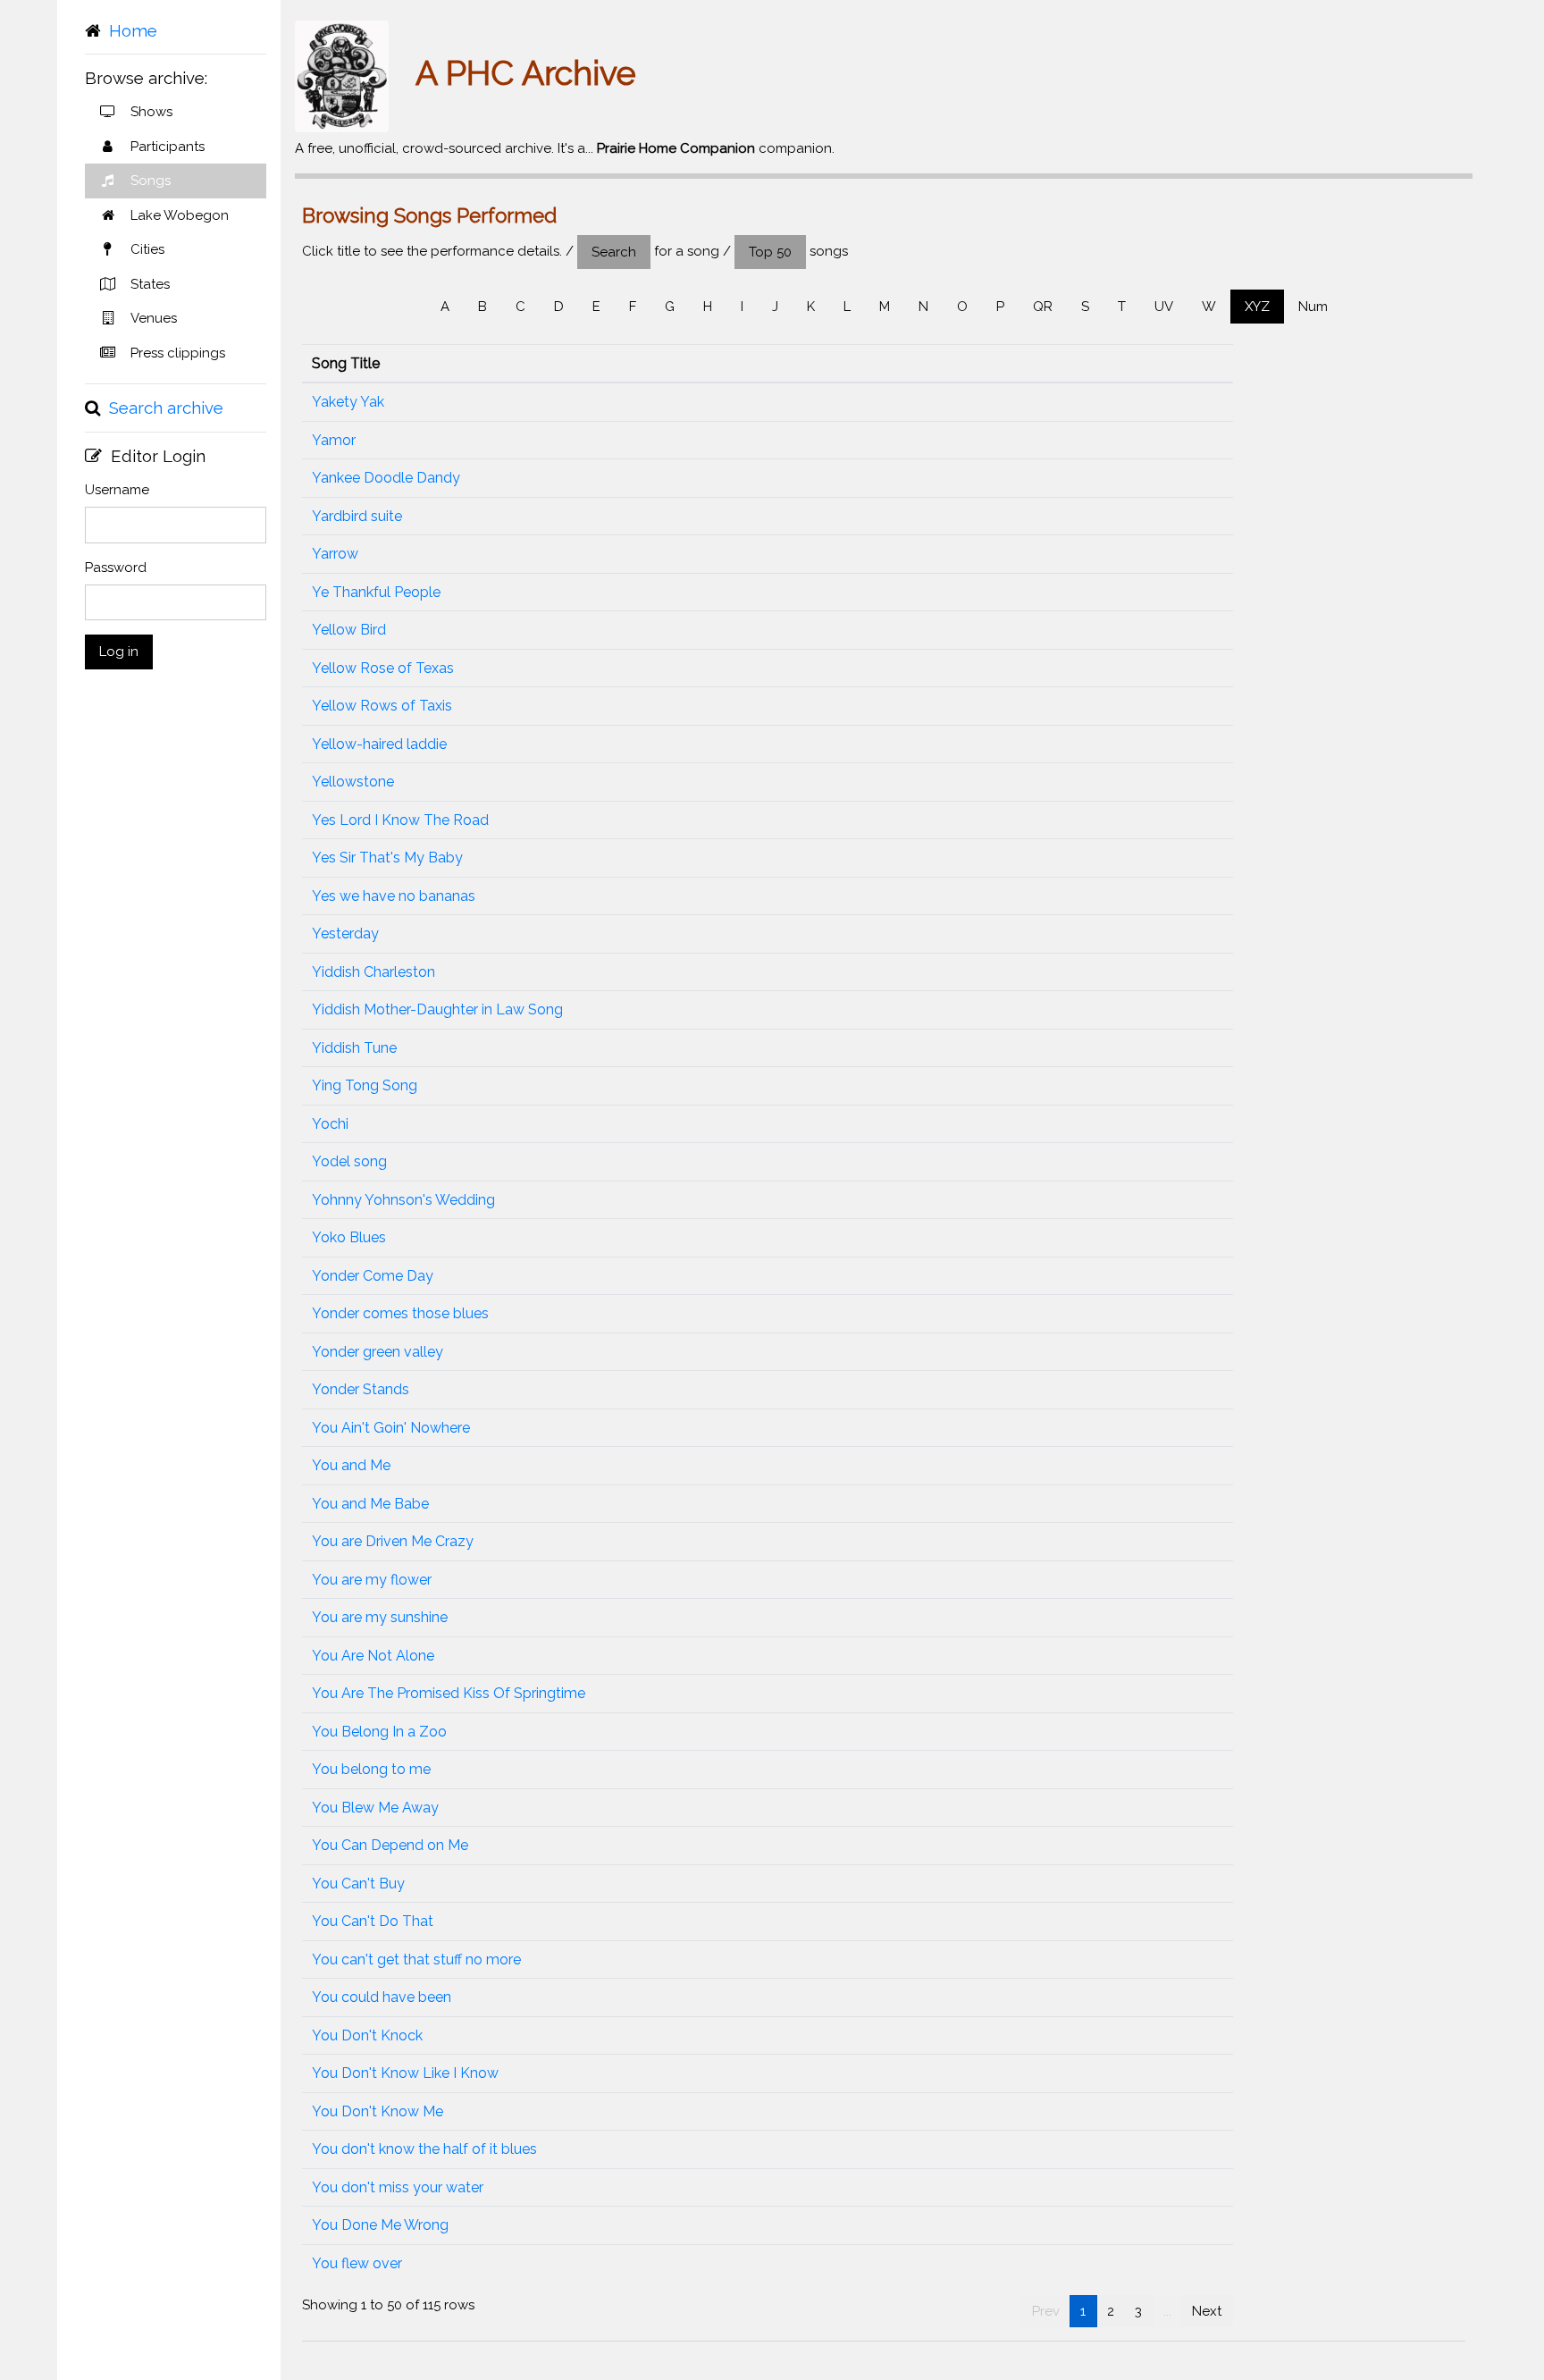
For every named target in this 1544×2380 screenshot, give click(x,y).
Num (1313, 307)
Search (614, 252)
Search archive (166, 408)
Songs (151, 181)
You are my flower (372, 1580)
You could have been (382, 1997)
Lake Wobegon (180, 215)
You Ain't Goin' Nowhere (391, 1428)
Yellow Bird (349, 630)
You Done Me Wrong (380, 2225)
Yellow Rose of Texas (383, 668)
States (150, 284)
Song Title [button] (346, 363)
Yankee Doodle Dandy (386, 478)
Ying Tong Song (365, 1085)
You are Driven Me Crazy (393, 1541)
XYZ (1257, 307)
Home (133, 30)
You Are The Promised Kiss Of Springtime (449, 1693)
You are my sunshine (380, 1617)
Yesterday (345, 933)
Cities (147, 249)
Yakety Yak (348, 402)
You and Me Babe (370, 1504)
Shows (151, 112)
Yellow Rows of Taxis (382, 706)
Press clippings (178, 353)
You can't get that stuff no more (416, 1960)
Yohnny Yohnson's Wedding (403, 1200)
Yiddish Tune (354, 1048)
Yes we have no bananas (394, 896)
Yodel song (349, 1161)
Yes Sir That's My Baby (387, 858)
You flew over (357, 2263)
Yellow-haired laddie (379, 744)
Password (116, 568)
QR (1043, 307)
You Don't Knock (367, 2035)
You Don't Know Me (378, 2111)
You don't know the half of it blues (424, 2149)
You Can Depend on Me (390, 1845)
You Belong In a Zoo (379, 1732)
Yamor (334, 440)
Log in (119, 652)
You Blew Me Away (375, 1808)
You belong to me (371, 1769)
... (1167, 2311)
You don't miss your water (398, 2187)
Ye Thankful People (376, 592)
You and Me (351, 1465)
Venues (154, 318)
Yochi (330, 1124)
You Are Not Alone (373, 1656)
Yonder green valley (378, 1352)
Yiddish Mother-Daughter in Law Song (437, 1009)
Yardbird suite (357, 516)
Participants (168, 147)
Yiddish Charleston (373, 972)
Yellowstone (353, 782)
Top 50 (770, 252)
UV (1164, 307)
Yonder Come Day (373, 1276)
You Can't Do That (373, 1921)
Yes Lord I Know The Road (400, 820)
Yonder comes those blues (400, 1313)
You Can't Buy (358, 1884)
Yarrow (335, 554)
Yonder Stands (361, 1389)
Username (117, 490)
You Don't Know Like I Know (405, 2073)
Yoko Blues (349, 1237)
